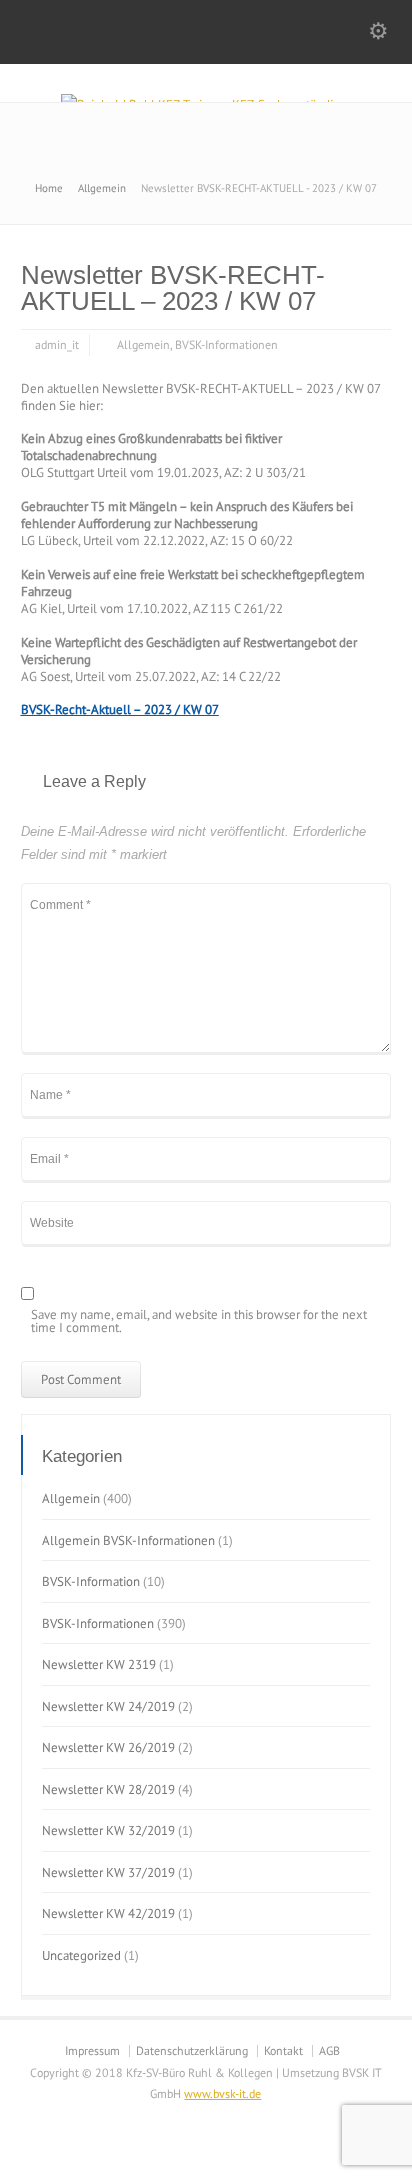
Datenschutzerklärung (192, 2050)
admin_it (57, 344)
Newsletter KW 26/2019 (108, 1747)
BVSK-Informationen (226, 344)
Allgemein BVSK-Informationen (128, 1540)
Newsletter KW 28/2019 (108, 1789)
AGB (329, 2050)
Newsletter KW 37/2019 (108, 1872)
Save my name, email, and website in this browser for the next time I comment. (199, 1322)
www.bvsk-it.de (222, 2093)
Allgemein (143, 344)
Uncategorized (81, 1955)
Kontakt (283, 2050)
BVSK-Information (91, 1581)
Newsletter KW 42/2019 (108, 1913)
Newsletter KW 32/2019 (108, 1830)
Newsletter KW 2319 (99, 1664)
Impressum (92, 2050)
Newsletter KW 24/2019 (108, 1706)
